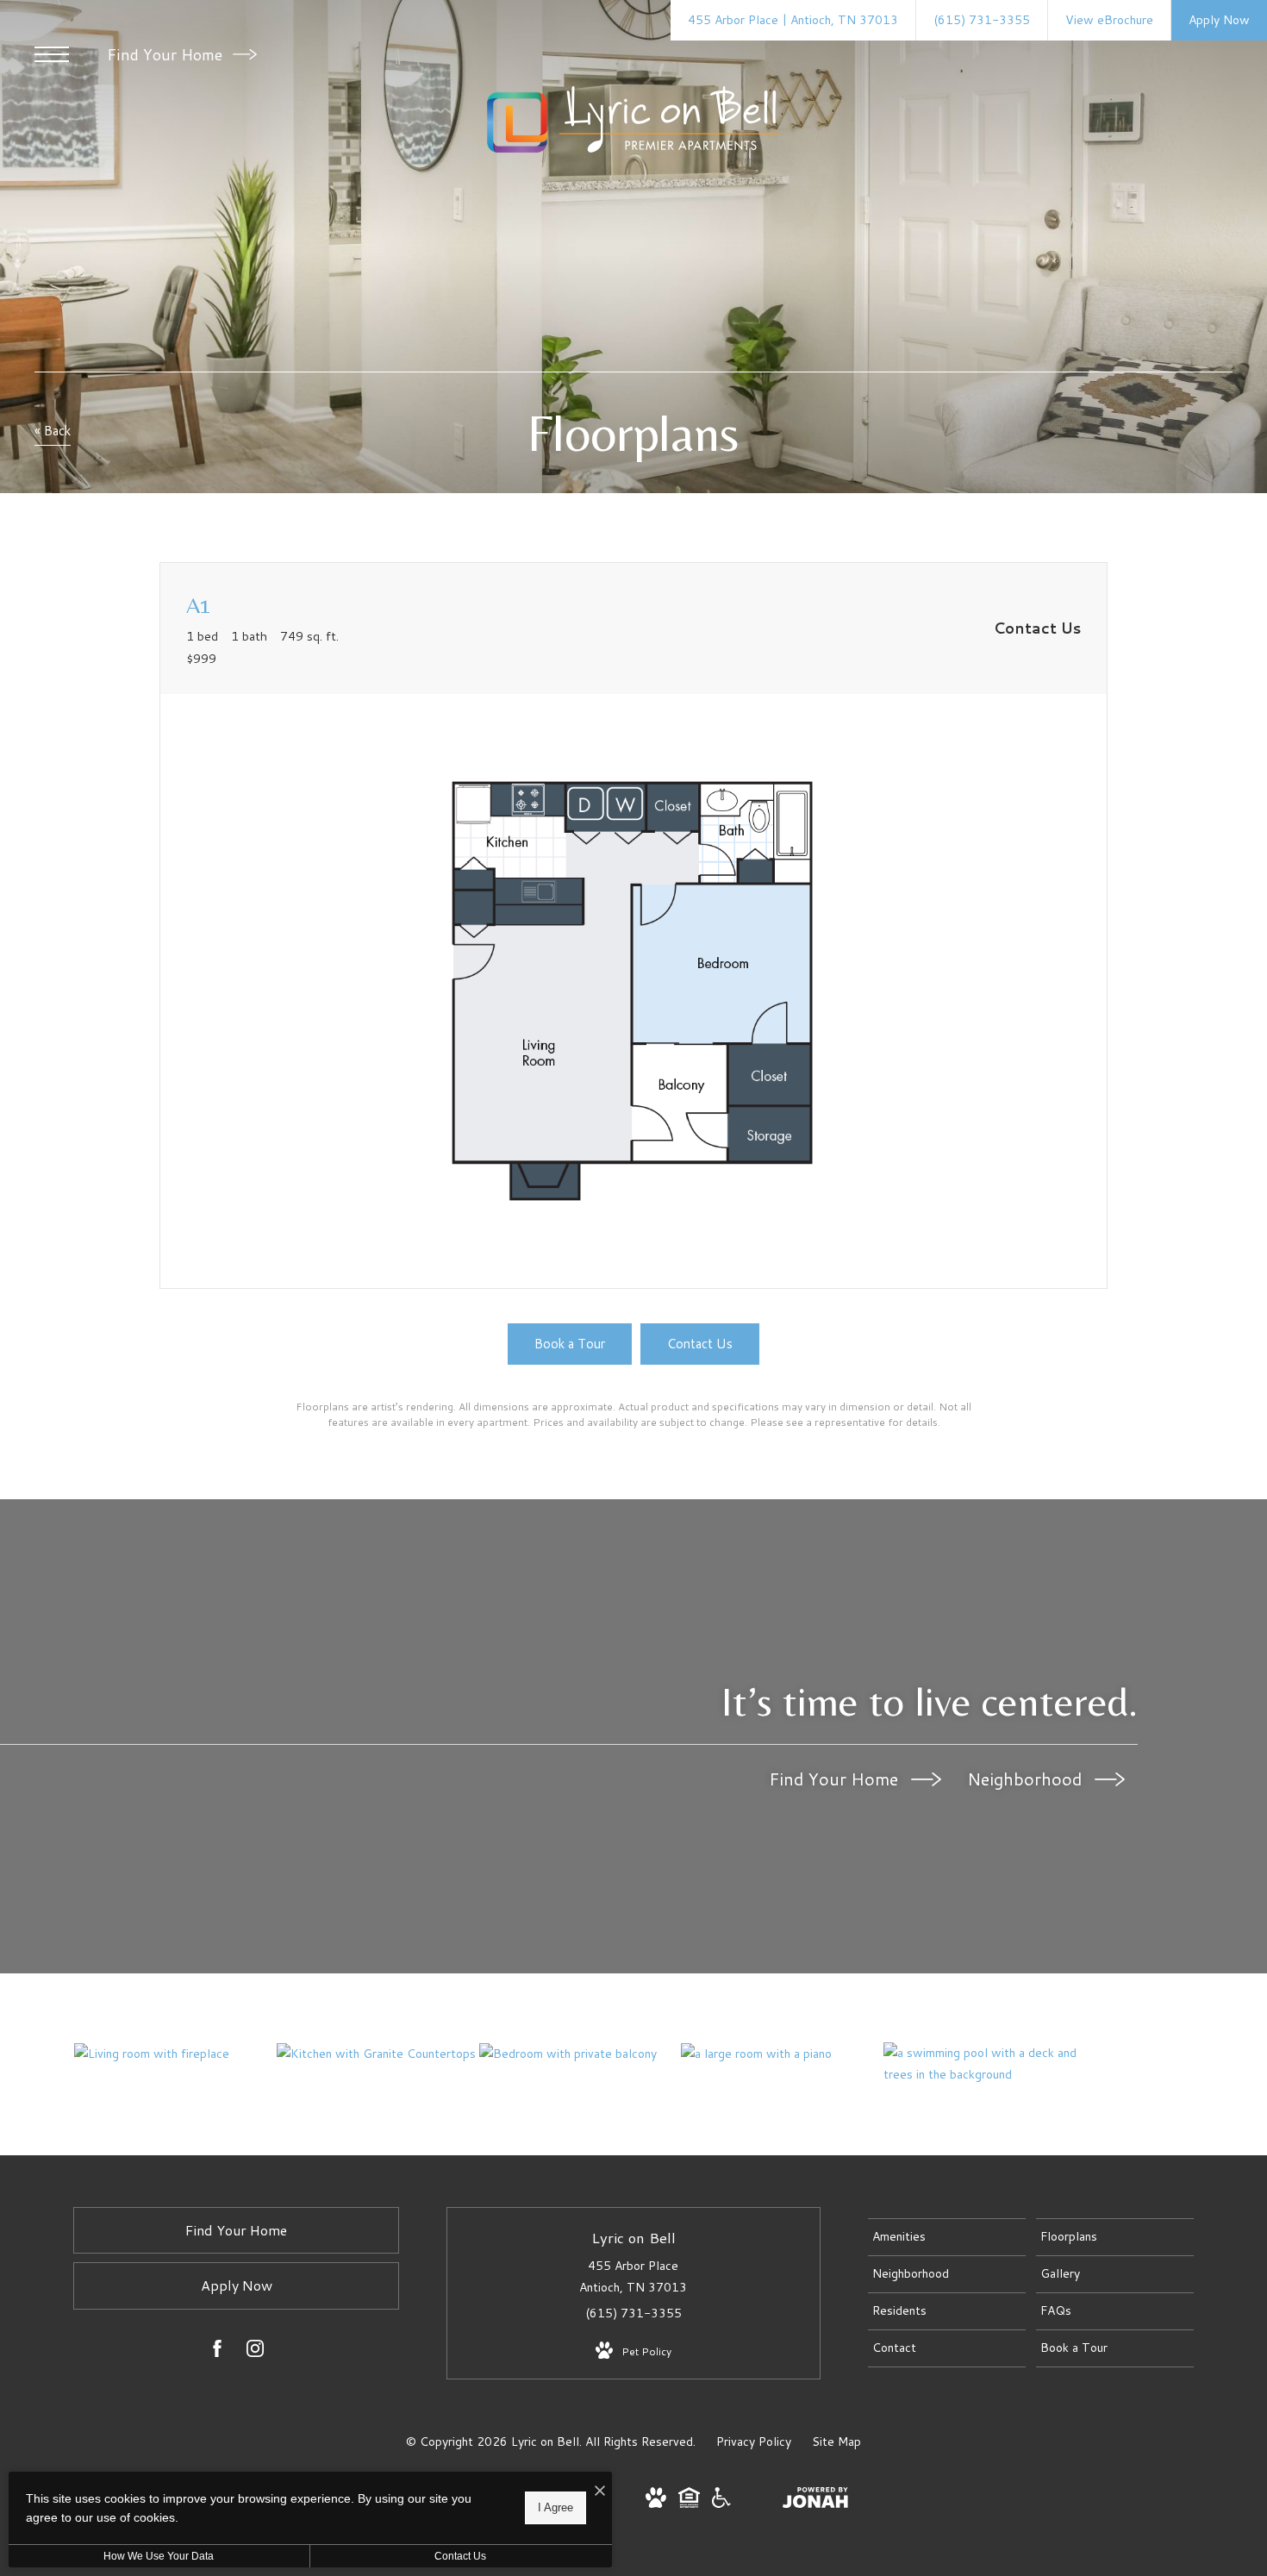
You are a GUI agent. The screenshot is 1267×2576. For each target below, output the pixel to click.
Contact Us (460, 2556)
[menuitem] (947, 2237)
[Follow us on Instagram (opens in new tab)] (255, 2352)
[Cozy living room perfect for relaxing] (175, 2054)
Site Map (836, 2442)
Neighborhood (1027, 1779)
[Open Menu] (52, 54)
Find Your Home (167, 54)
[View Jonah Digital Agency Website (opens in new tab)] (815, 2501)
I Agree (555, 2507)
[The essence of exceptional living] (782, 2054)
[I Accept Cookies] (600, 2491)
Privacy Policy (754, 2442)
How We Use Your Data (159, 2556)
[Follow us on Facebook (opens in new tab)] (217, 2352)
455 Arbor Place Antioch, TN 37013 (633, 2276)
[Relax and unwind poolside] (984, 2064)
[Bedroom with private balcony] (580, 2054)
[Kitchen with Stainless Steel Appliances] (378, 2054)
